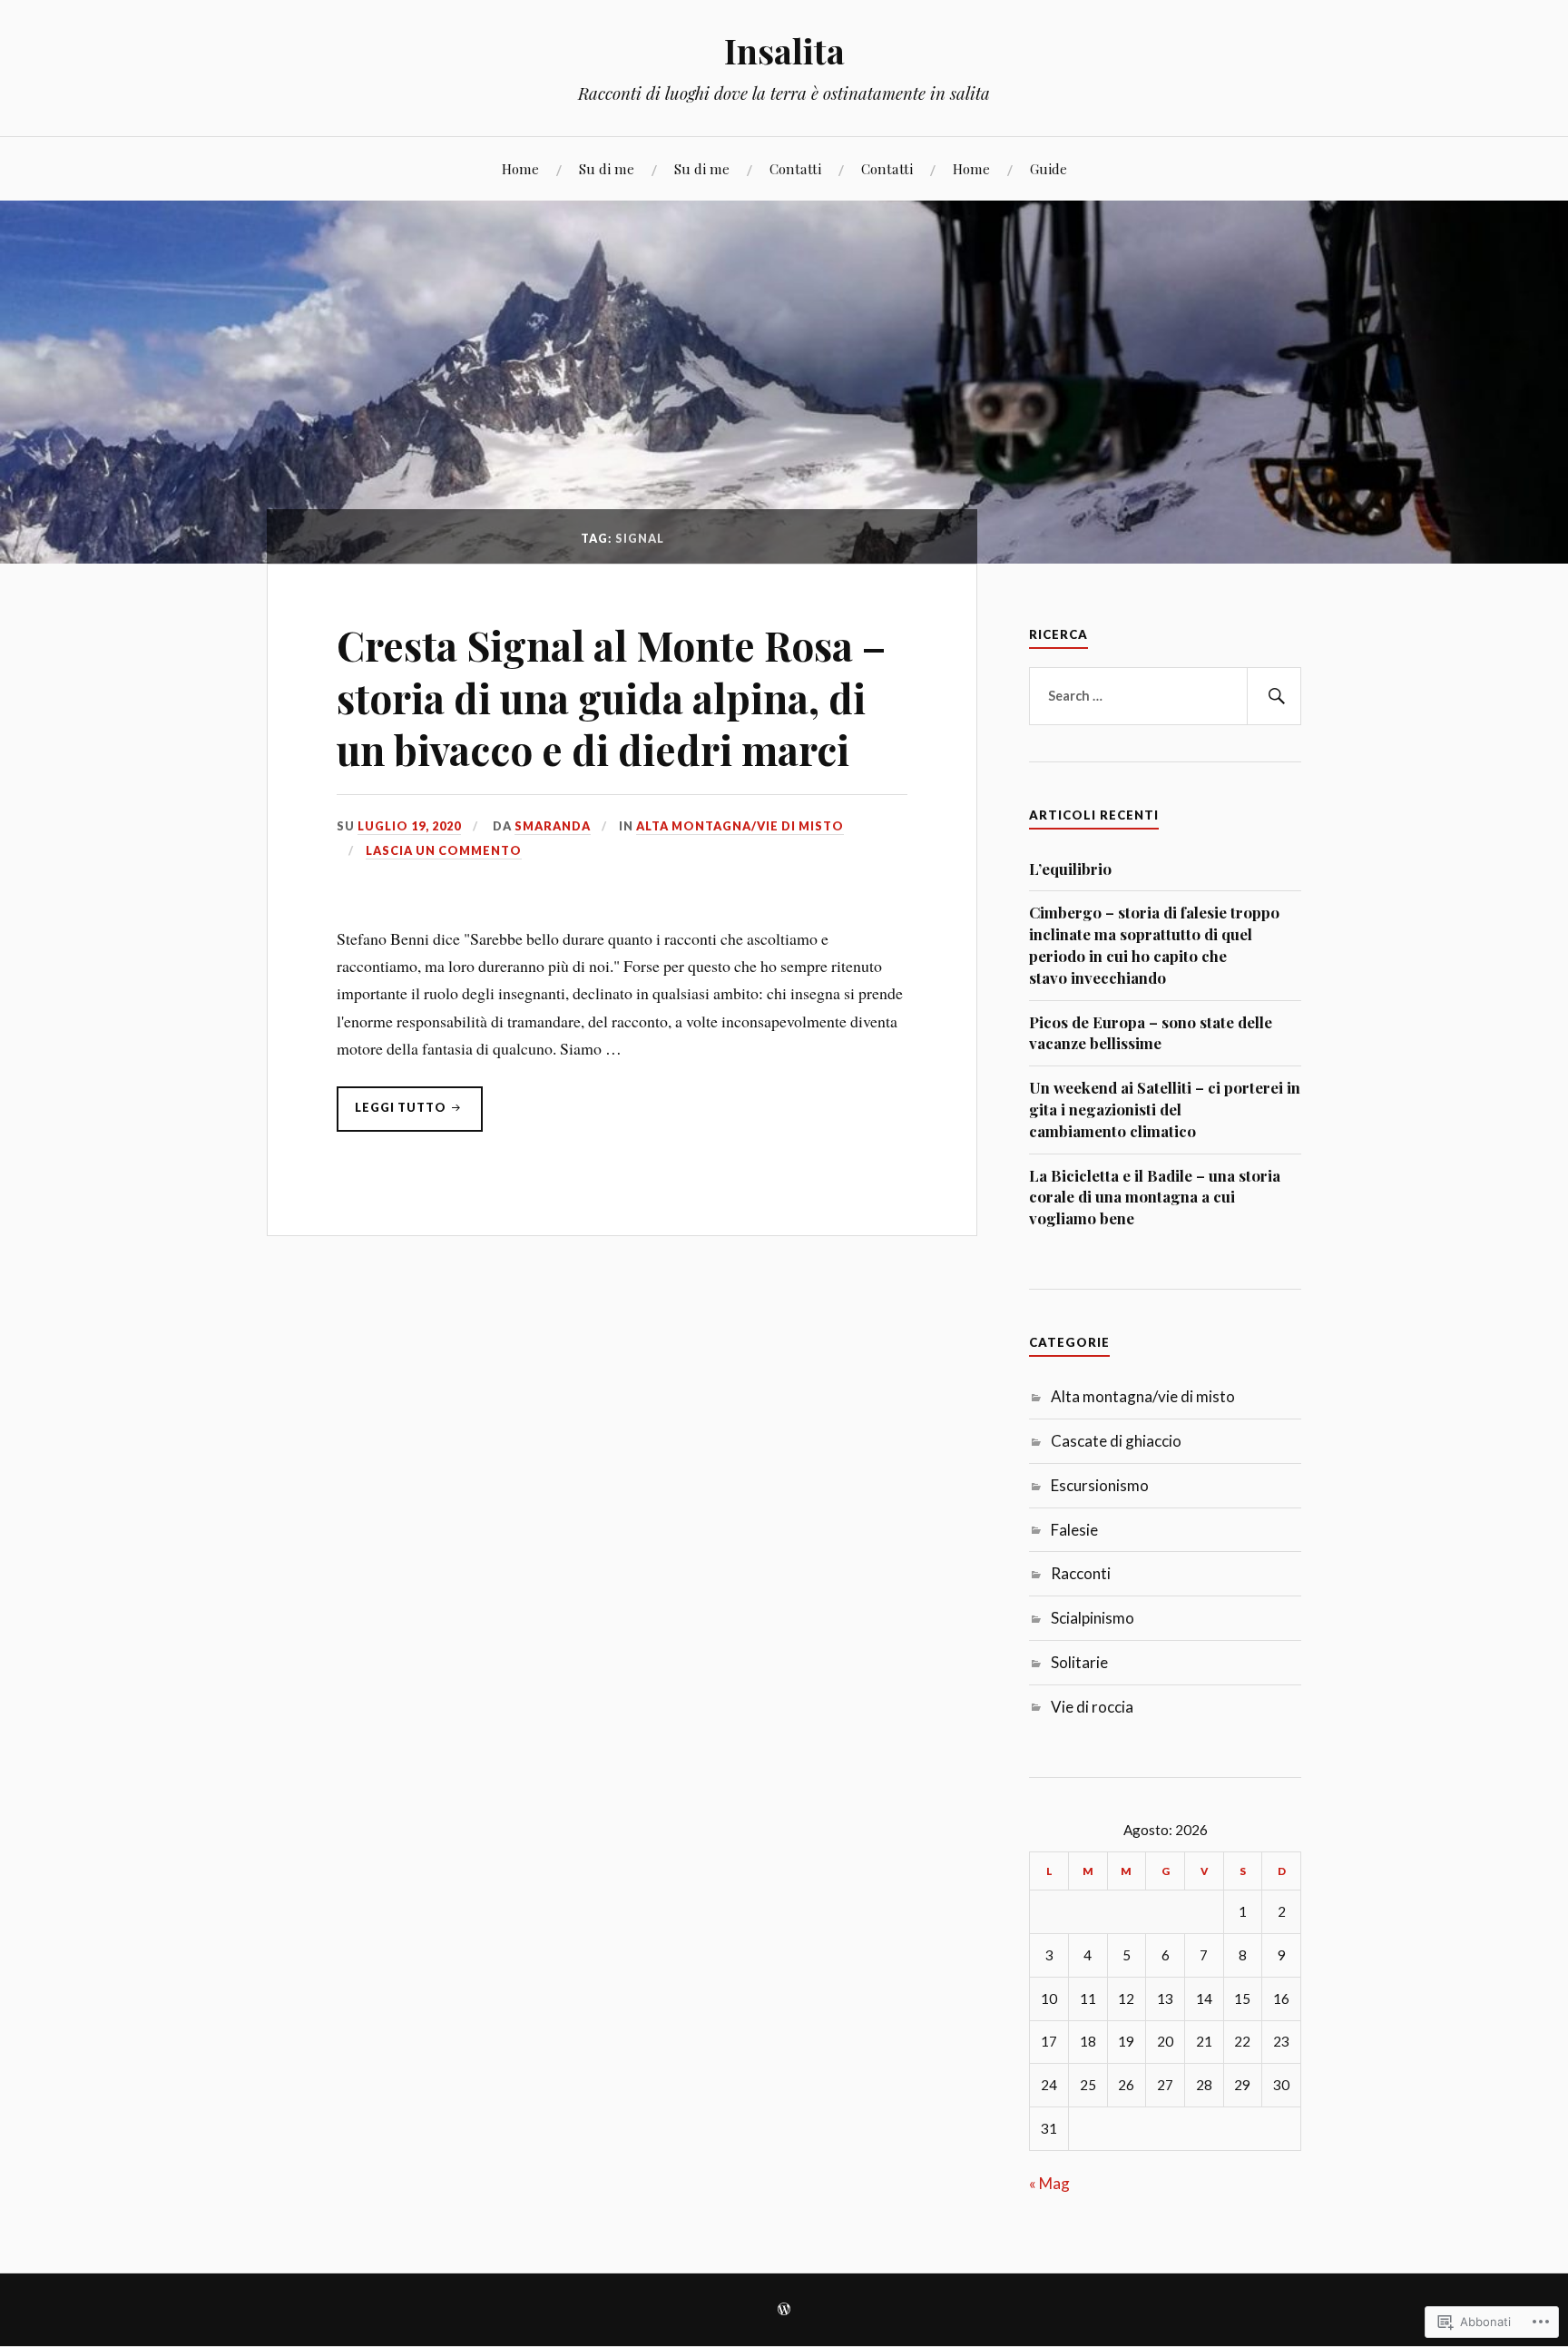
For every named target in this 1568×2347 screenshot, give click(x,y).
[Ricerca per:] (1165, 696)
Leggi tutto (393, 1115)
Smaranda (553, 826)
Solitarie (1079, 1662)
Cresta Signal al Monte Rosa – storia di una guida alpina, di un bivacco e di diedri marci (611, 697)
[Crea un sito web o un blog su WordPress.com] (784, 2310)
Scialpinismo (1093, 1618)
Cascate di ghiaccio (1116, 1441)
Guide (1049, 168)
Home (520, 168)
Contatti (795, 168)
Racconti (1081, 1573)
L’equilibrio (1070, 869)
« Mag (1049, 2183)
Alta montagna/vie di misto (740, 826)
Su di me (607, 168)
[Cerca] (1274, 696)
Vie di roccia (1092, 1707)
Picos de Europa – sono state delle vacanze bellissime (1151, 1033)
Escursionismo (1100, 1485)
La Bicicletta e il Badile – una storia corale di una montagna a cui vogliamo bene (1155, 1197)
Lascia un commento (444, 850)
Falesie (1074, 1530)
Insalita (784, 50)
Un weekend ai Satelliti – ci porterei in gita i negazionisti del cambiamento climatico (1165, 1109)
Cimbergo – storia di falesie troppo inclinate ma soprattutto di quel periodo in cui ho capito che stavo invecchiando (1154, 944)
